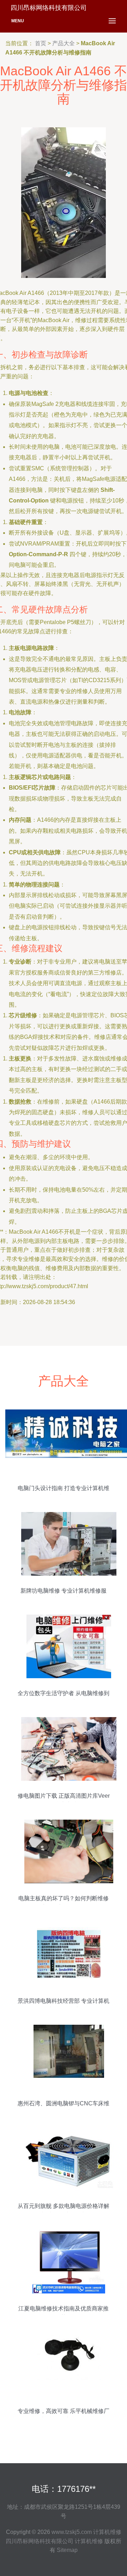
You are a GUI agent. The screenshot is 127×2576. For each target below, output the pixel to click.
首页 (41, 43)
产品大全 (64, 43)
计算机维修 (107, 2532)
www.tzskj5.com (72, 2532)
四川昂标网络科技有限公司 (40, 2541)
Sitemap (67, 2550)
